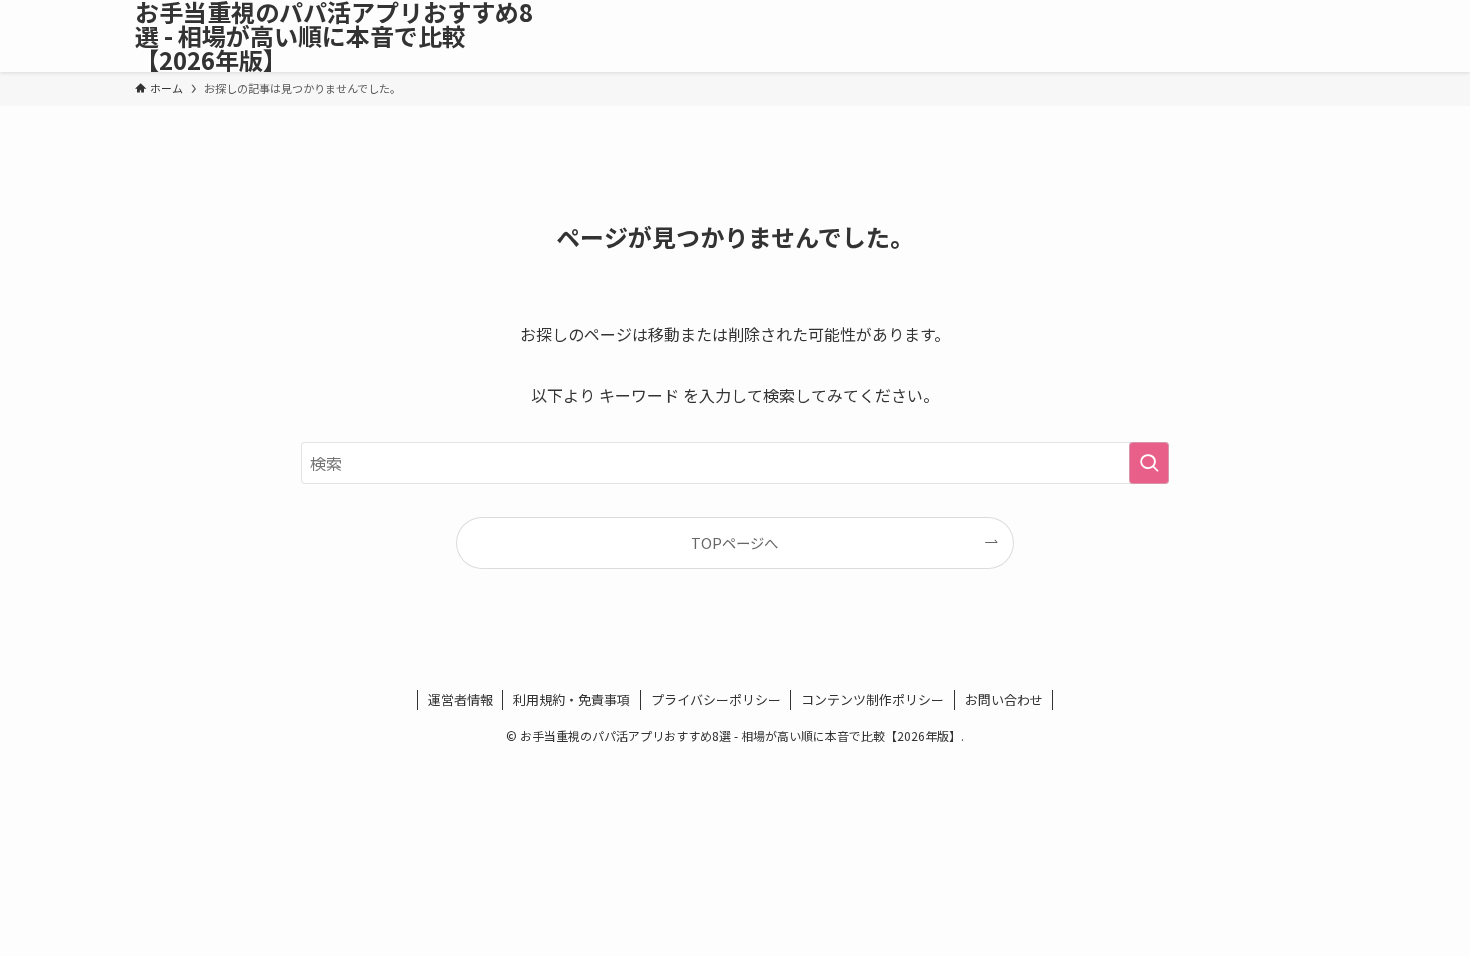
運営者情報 (460, 699)
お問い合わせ (1004, 699)
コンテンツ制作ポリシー (872, 699)
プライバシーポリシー (716, 699)
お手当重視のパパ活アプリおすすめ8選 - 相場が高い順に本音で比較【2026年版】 (334, 36)
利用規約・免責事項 (571, 699)
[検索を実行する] (1149, 463)
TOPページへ (734, 542)
